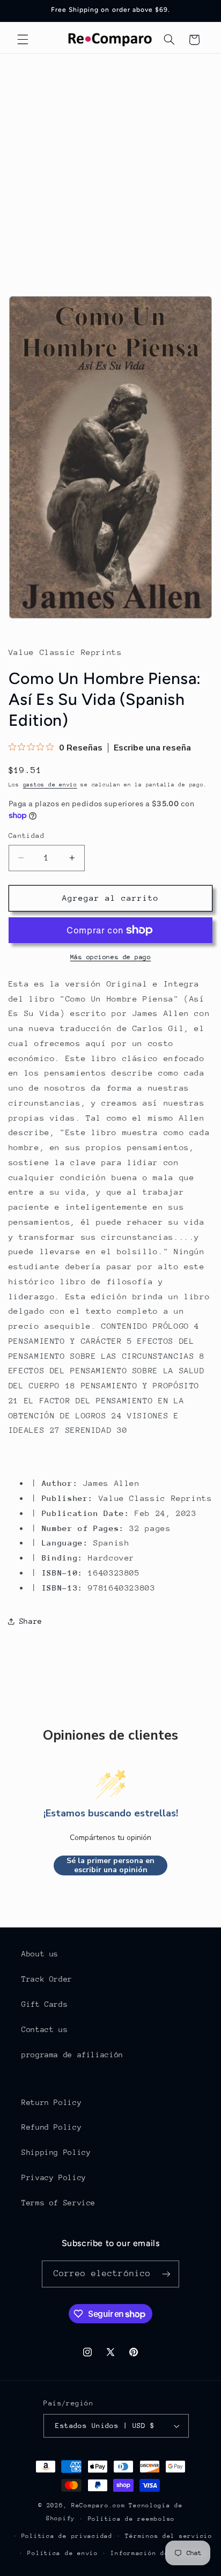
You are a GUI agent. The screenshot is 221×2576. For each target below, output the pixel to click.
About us (40, 1954)
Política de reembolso (131, 2519)
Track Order (47, 1979)
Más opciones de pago (111, 957)
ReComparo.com (98, 2505)
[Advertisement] (110, 170)
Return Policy (51, 2102)
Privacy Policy (54, 2177)
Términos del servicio (168, 2536)
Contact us (45, 2029)
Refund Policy (51, 2127)
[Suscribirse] (166, 2274)
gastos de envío (50, 785)
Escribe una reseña (152, 748)
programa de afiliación (72, 2055)
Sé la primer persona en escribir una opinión (110, 1865)
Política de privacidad (67, 2536)
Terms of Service (58, 2203)
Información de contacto (158, 2553)
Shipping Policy (56, 2152)
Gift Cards (45, 2004)
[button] (23, 40)
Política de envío (63, 2553)
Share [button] (31, 1621)
